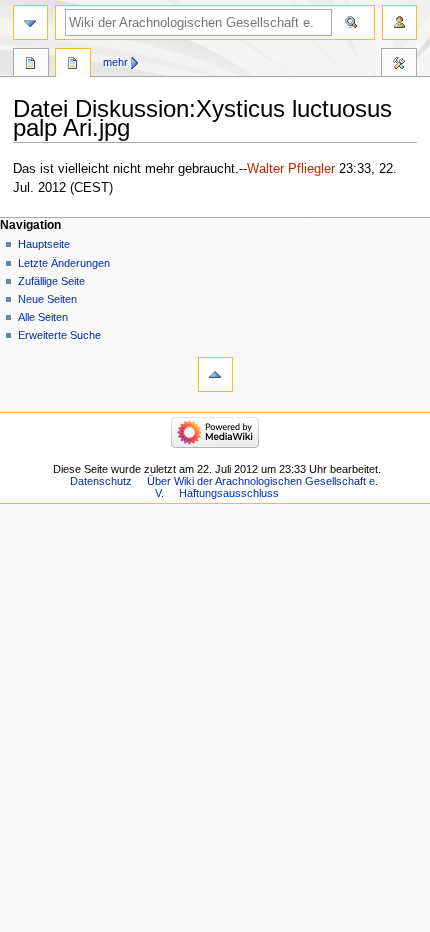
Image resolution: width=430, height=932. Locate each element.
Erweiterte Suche (59, 335)
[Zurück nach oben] (215, 374)
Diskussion (73, 65)
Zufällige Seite (51, 281)
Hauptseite (44, 244)
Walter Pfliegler (291, 169)
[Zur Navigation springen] (30, 22)
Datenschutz (101, 481)
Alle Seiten (43, 317)
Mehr (115, 62)
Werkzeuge (399, 65)
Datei (31, 65)
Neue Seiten (47, 299)
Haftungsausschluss (229, 493)
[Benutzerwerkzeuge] (399, 22)
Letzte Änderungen (64, 263)
